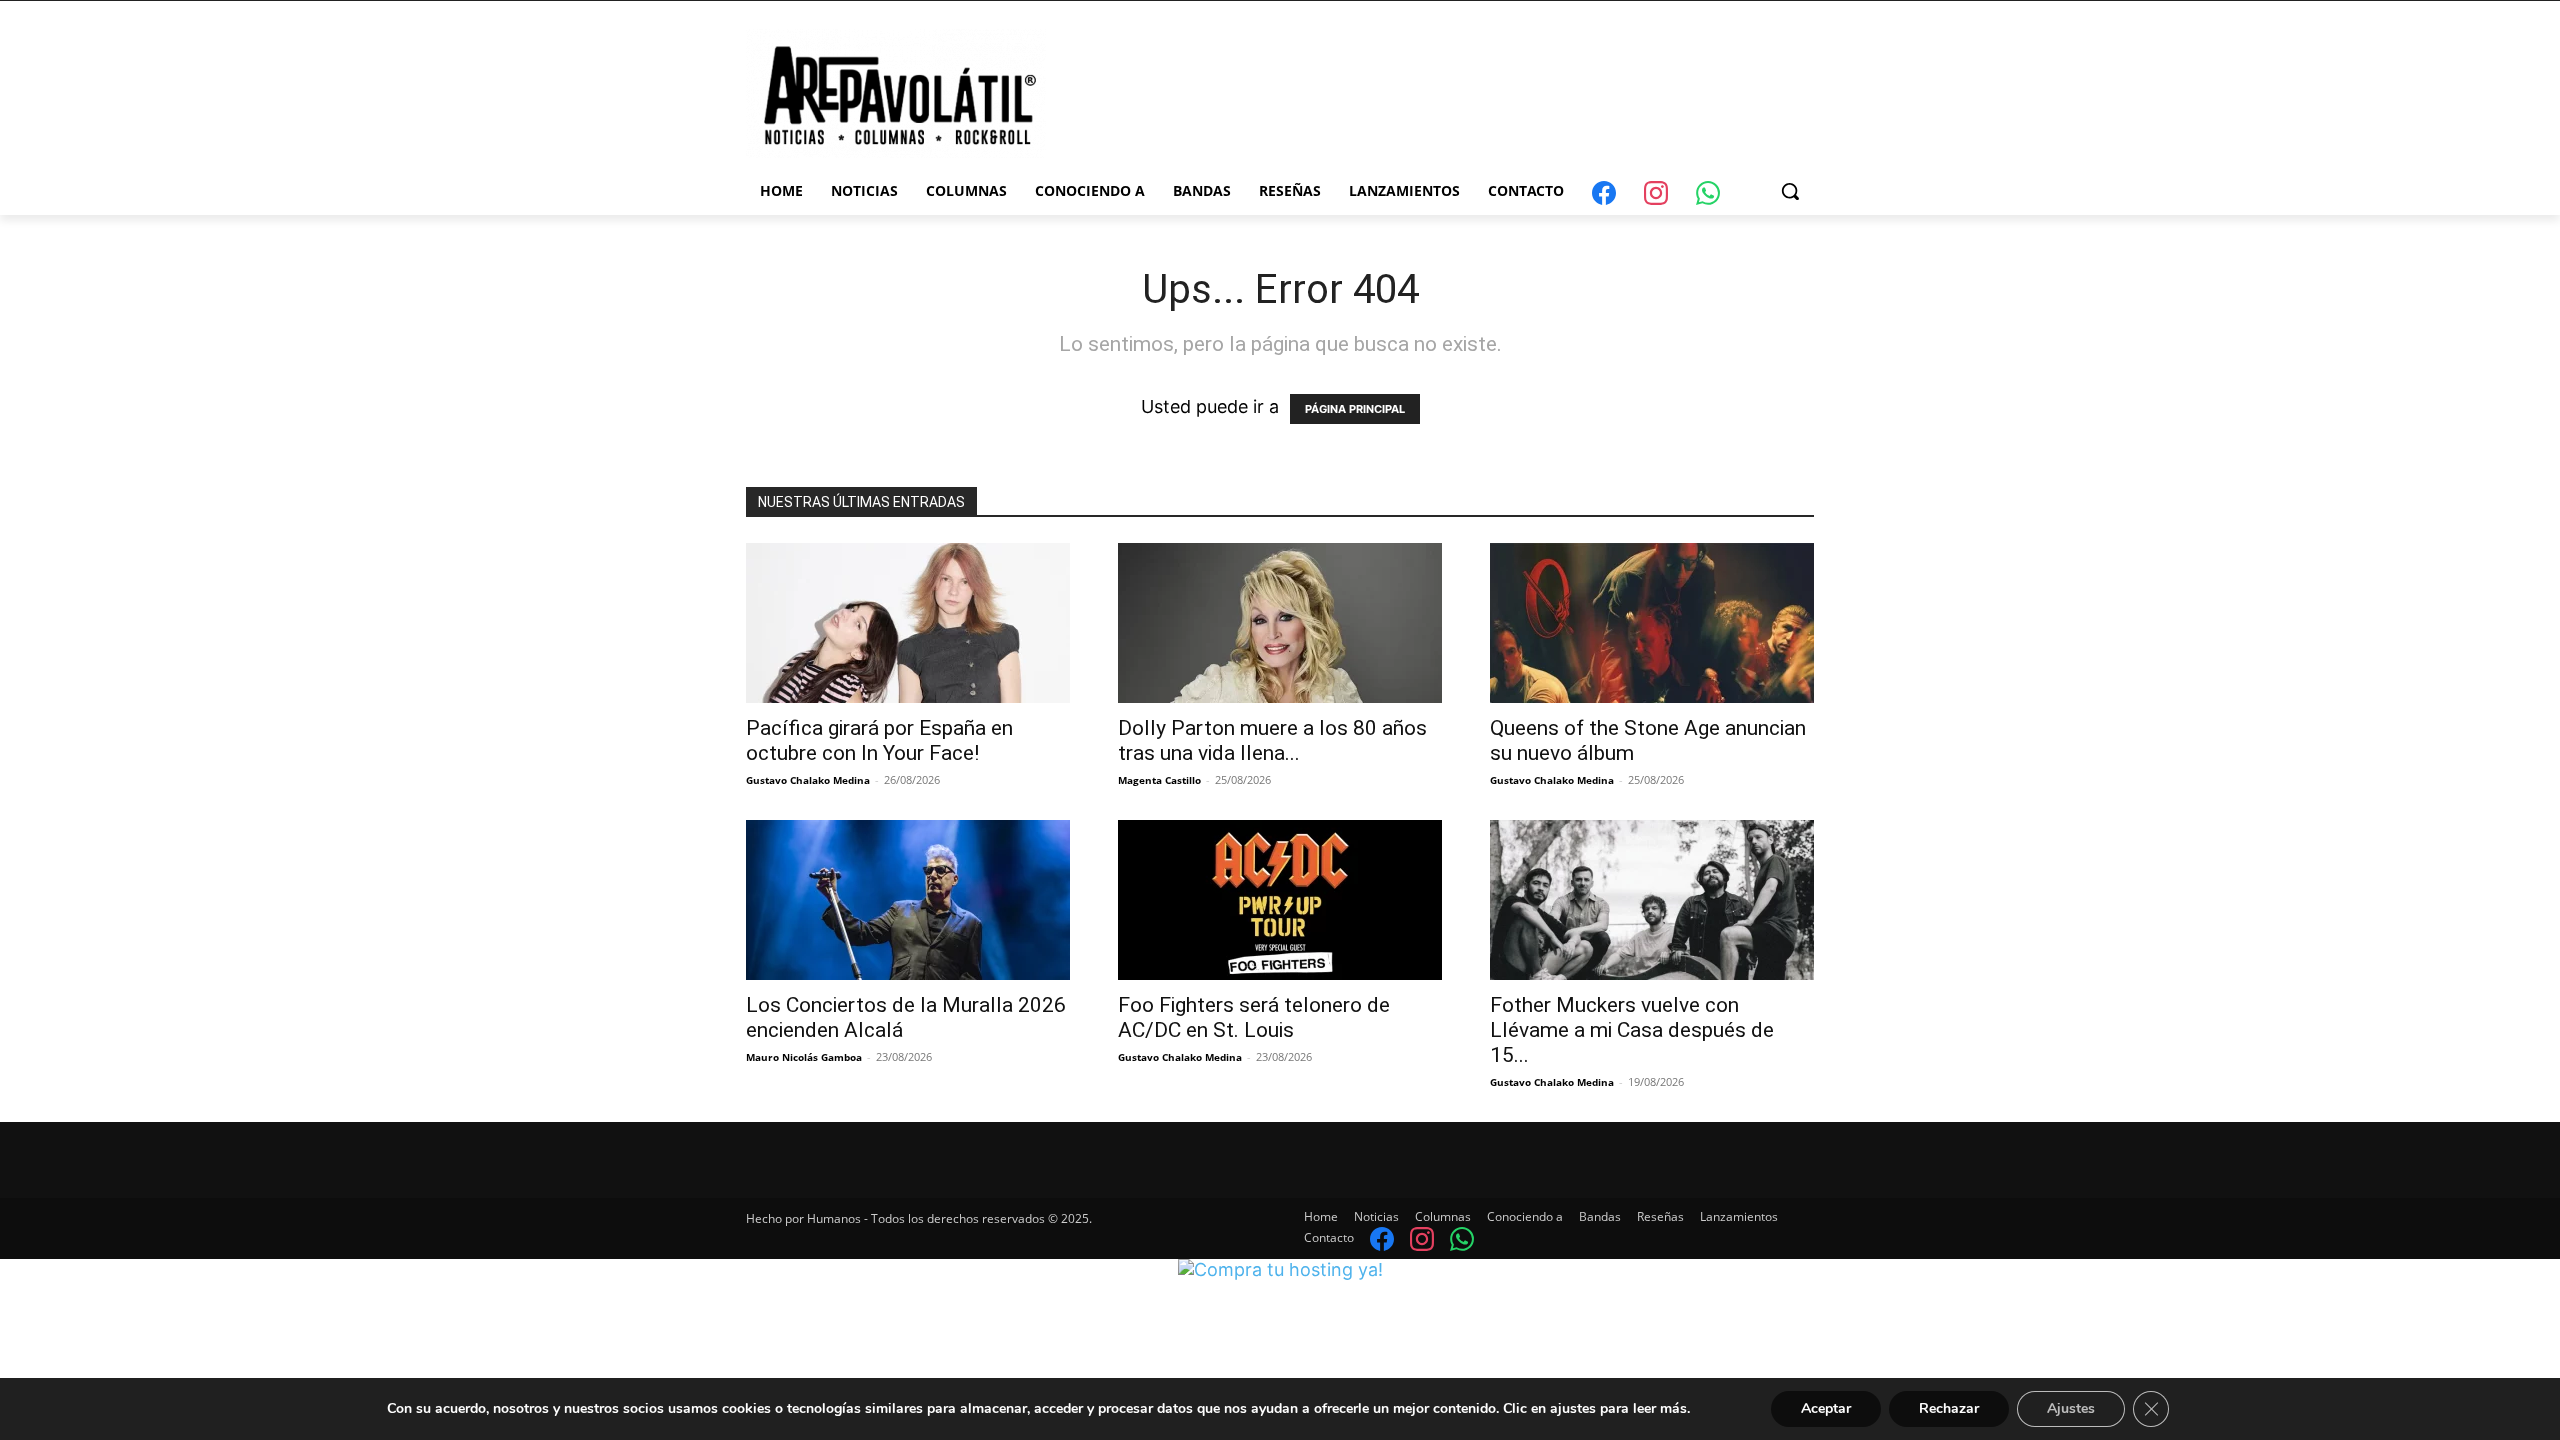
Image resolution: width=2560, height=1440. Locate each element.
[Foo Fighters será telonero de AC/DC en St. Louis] (1280, 900)
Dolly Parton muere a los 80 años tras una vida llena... (1272, 740)
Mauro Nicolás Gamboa (804, 1057)
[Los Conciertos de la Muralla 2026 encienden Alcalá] (908, 900)
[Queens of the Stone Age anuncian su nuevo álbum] (1652, 623)
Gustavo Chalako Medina (808, 780)
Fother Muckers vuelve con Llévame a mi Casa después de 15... (1632, 1030)
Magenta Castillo (1159, 780)
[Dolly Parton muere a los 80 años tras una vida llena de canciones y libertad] (1280, 623)
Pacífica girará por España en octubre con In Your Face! (879, 740)
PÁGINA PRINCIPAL (1355, 409)
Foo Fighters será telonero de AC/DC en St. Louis (1254, 1017)
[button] (1790, 191)
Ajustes (2071, 1408)
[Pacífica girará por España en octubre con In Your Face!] (908, 623)
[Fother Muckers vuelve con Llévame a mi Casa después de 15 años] (1652, 900)
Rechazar (1949, 1408)
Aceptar (1826, 1408)
